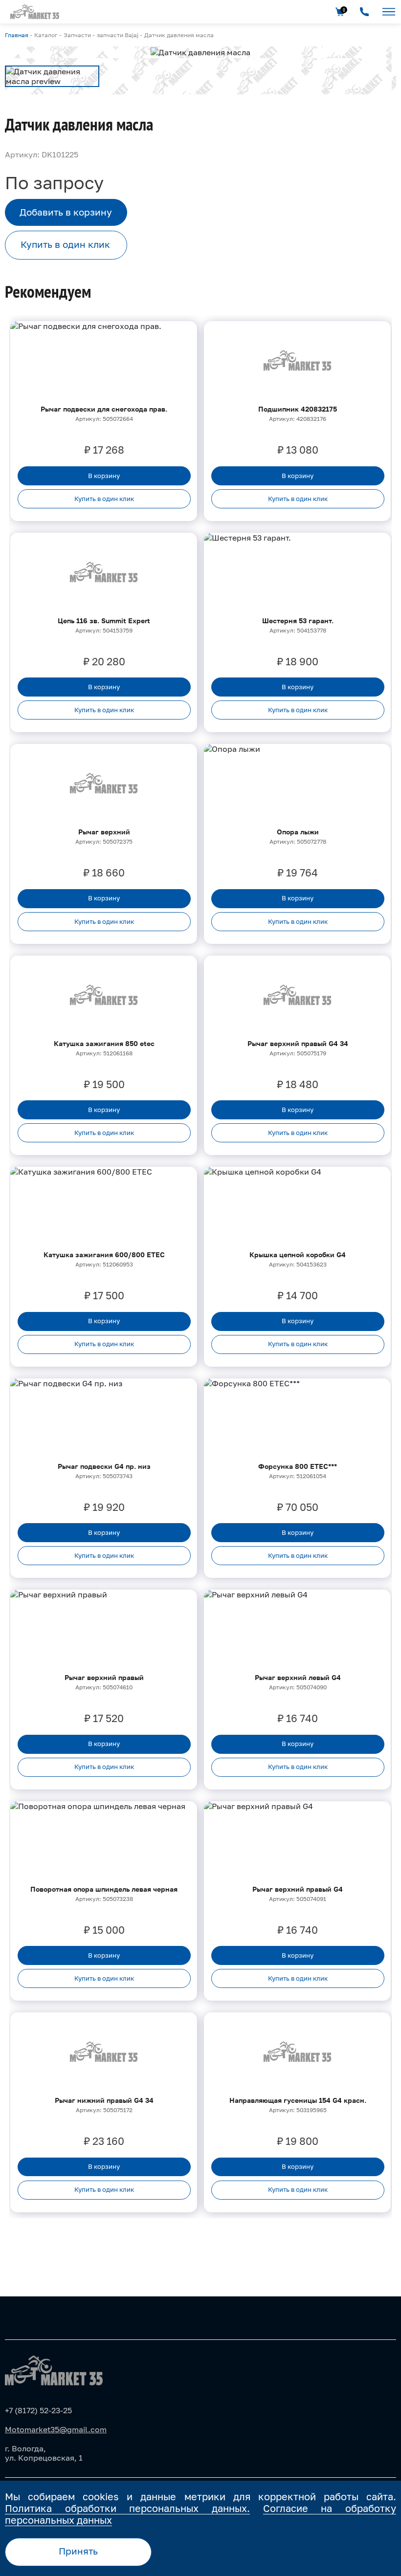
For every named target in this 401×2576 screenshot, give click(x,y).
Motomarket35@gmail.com (56, 2429)
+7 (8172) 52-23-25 (38, 2410)
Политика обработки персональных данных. (127, 2508)
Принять (78, 2551)
